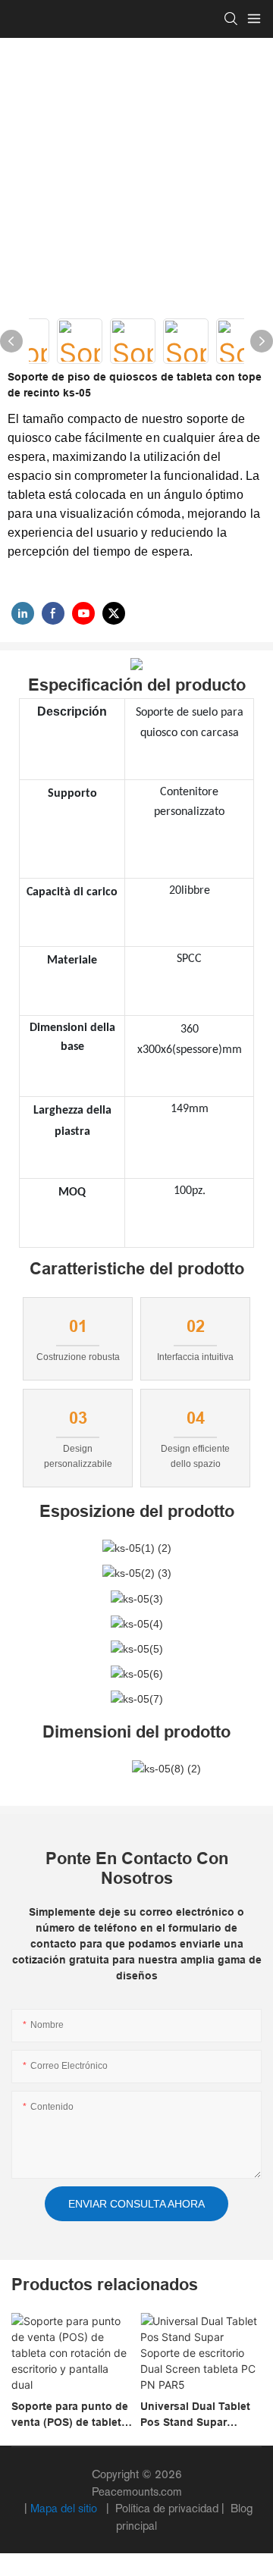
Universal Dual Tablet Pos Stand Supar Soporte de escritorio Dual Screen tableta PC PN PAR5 (199, 2415)
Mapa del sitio (65, 2508)
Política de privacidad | (170, 2508)
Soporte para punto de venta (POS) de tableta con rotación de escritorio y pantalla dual (70, 2415)
